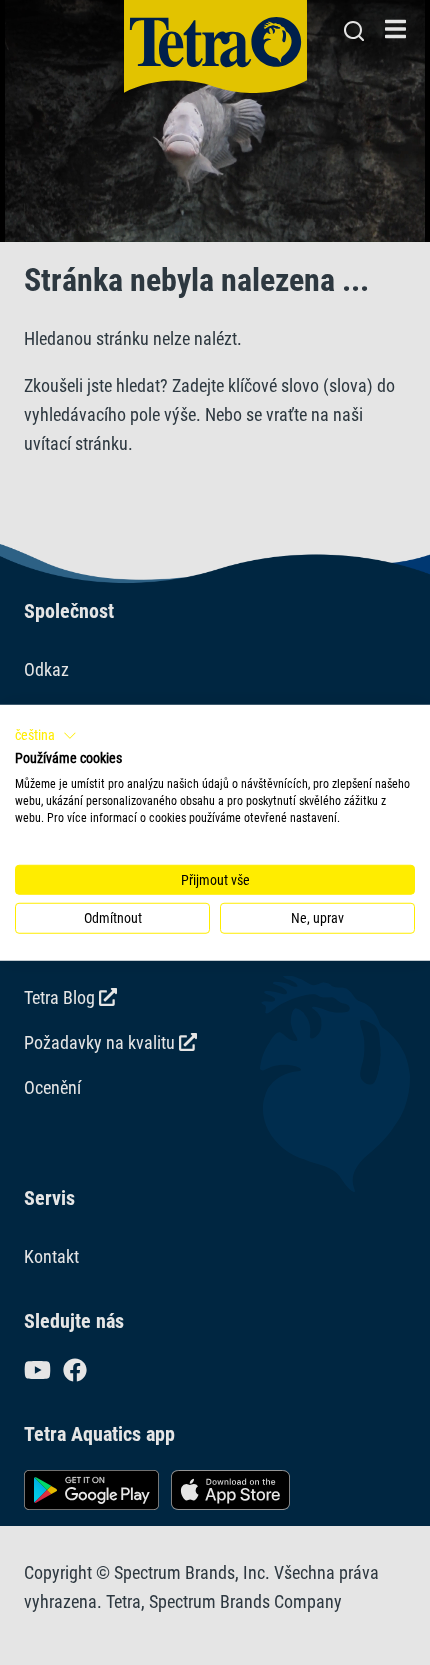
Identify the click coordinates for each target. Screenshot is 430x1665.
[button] (46, 735)
